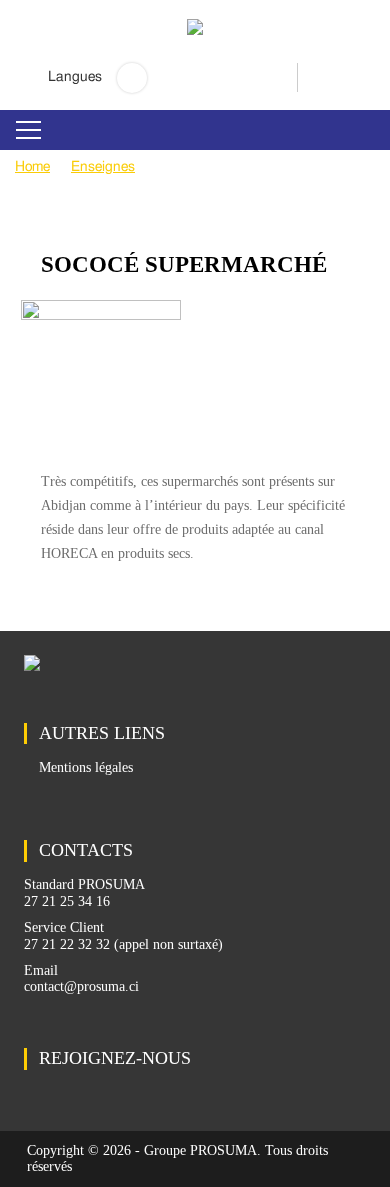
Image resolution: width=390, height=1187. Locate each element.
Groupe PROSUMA (200, 1150)
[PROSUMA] (195, 41)
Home (32, 167)
